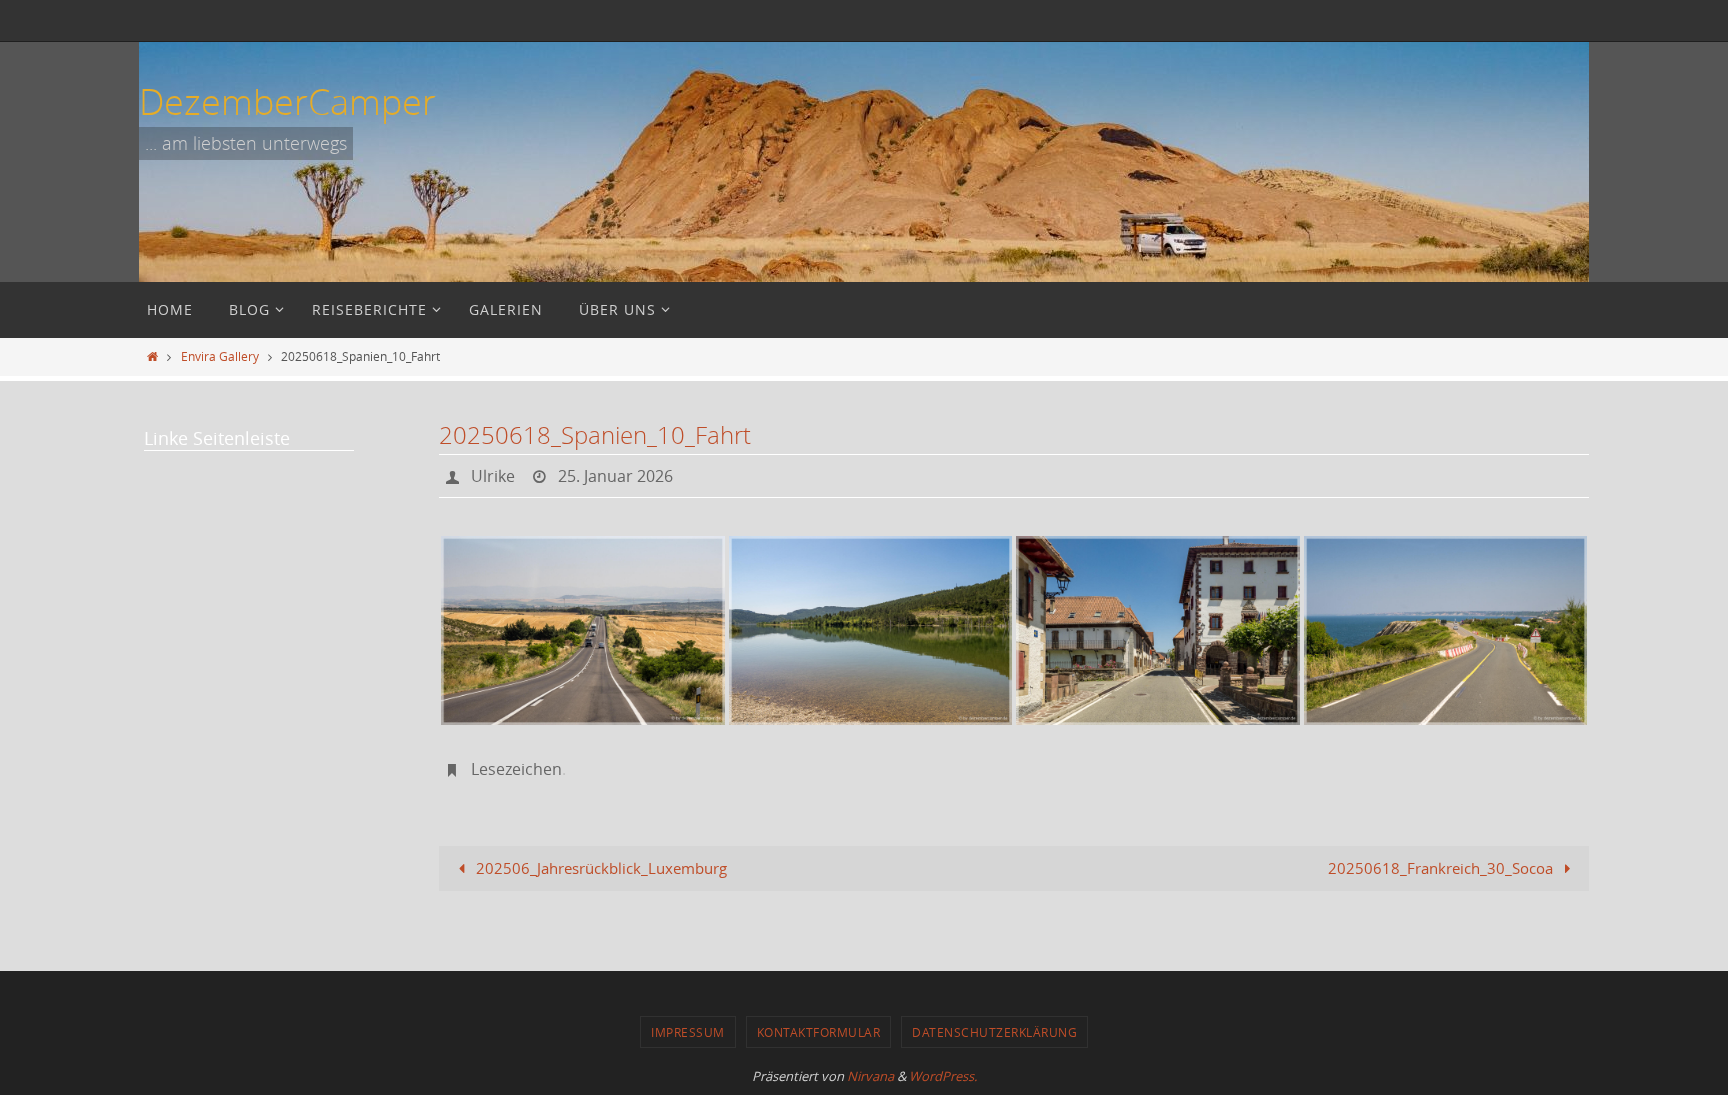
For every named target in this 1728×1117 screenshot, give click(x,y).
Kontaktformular (819, 1032)
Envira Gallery (220, 356)
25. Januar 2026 (615, 476)
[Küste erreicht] (1446, 630)
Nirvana (870, 1076)
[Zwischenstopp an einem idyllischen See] (871, 630)
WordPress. (943, 1076)
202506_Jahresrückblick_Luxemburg (599, 868)
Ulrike (493, 476)
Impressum (688, 1032)
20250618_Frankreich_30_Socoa (1442, 868)
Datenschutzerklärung (994, 1032)
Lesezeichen (516, 769)
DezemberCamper (287, 101)
